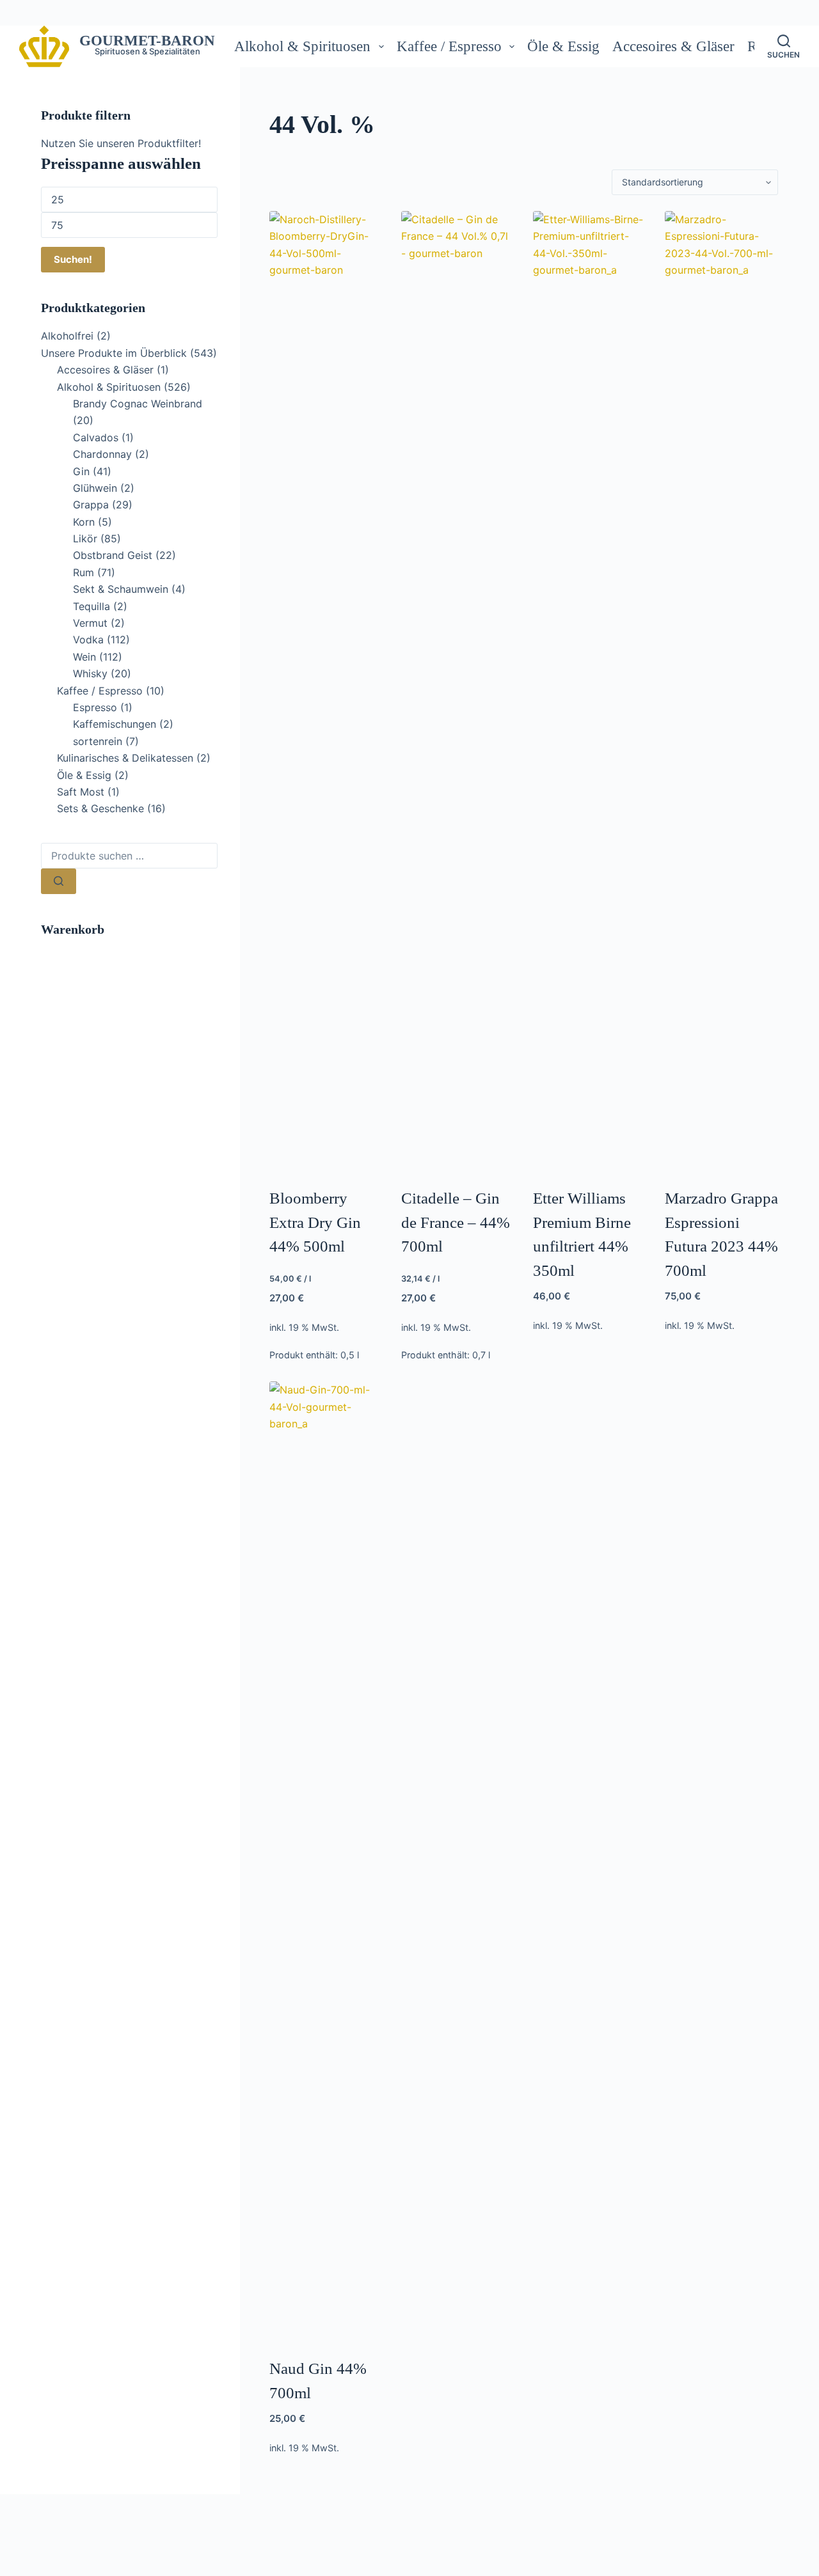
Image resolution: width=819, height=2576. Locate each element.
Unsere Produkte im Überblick (114, 353)
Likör (85, 538)
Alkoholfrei (67, 336)
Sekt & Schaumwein (121, 589)
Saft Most (81, 792)
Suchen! (73, 259)
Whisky (90, 673)
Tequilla (91, 606)
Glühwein (95, 488)
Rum (83, 572)
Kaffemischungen (115, 724)
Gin (81, 471)
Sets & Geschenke (100, 808)
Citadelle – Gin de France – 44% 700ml (456, 1222)
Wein (84, 657)
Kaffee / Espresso (449, 46)
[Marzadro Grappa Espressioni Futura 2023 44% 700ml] (721, 691)
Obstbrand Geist (113, 555)
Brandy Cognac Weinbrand (138, 404)
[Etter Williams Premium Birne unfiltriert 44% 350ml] (590, 691)
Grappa (91, 505)
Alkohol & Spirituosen (302, 46)
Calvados (96, 437)
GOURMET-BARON (147, 41)
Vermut (90, 623)
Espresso (95, 707)
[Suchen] (59, 881)
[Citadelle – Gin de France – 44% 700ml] (458, 691)
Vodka (88, 640)
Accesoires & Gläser (673, 46)
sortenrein (98, 741)
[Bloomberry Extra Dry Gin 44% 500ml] (326, 691)
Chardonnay (102, 454)
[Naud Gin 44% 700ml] (326, 1861)
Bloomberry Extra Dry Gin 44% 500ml (315, 1222)
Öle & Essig (563, 46)
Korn (84, 522)
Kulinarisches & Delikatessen (125, 758)
